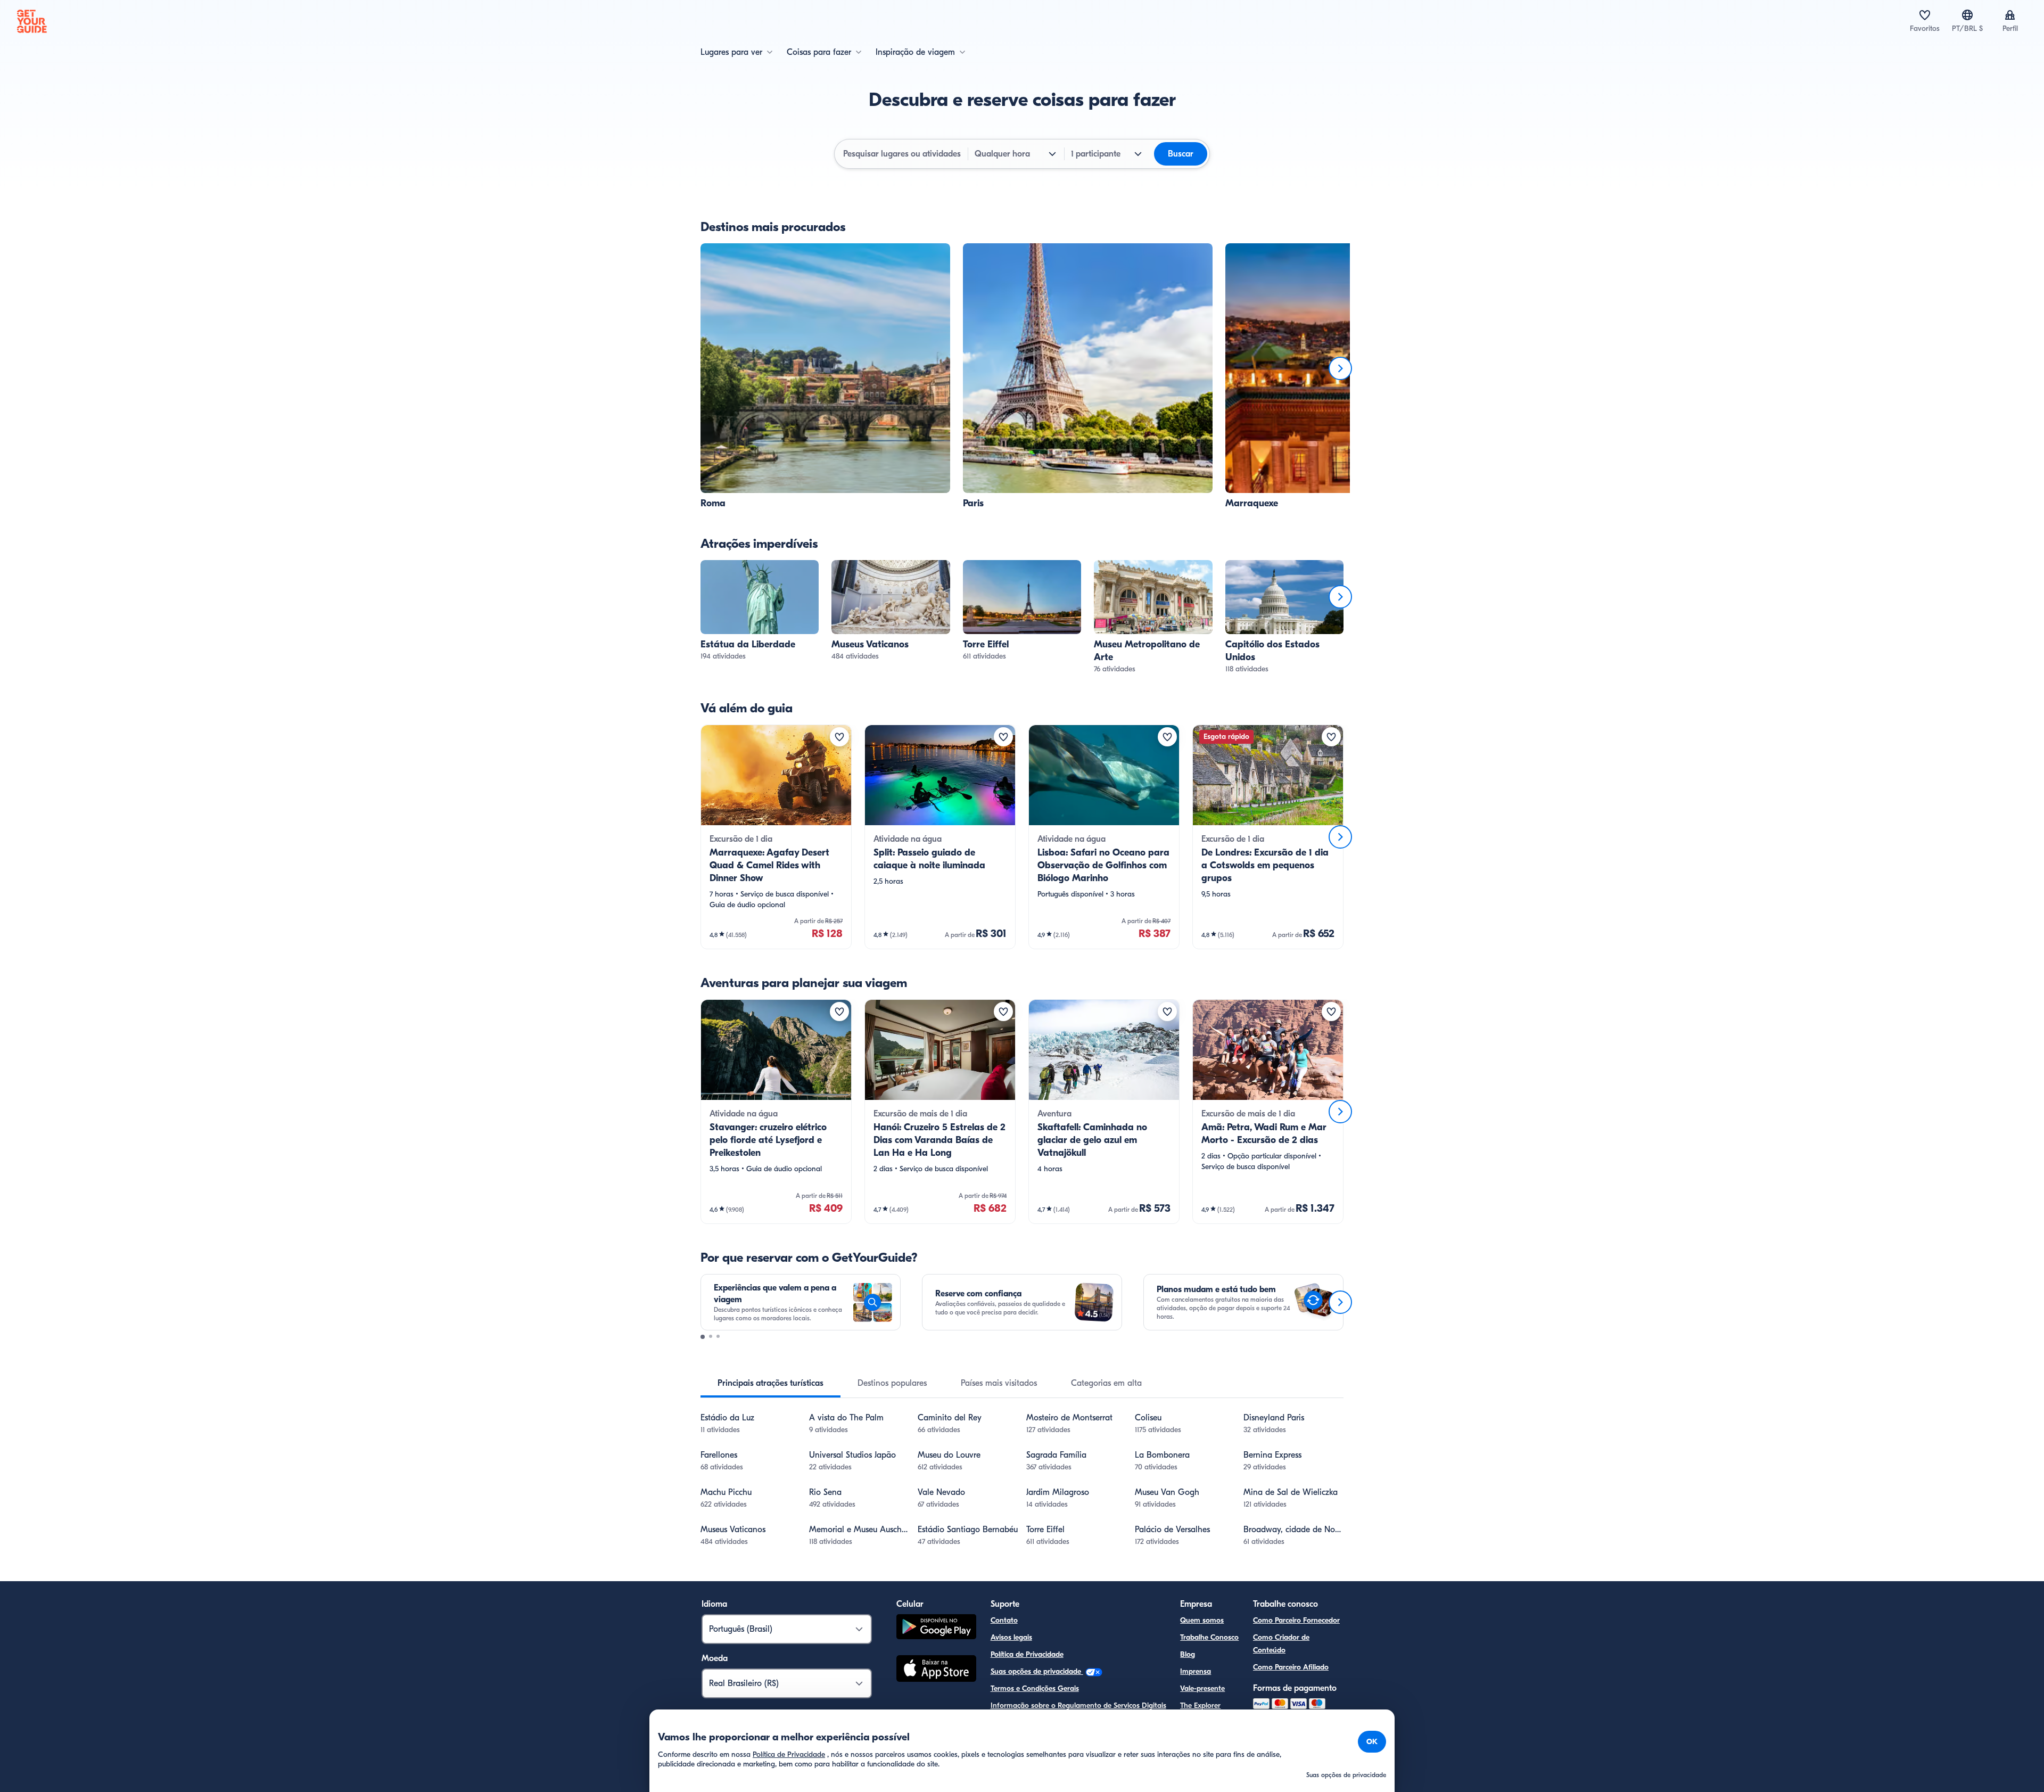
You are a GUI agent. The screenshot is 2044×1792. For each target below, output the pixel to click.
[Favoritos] (1925, 15)
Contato (1004, 1620)
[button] (825, 377)
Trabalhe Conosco (1209, 1637)
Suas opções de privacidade (1037, 1671)
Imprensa (1196, 1671)
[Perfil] (2010, 15)
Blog (1188, 1654)
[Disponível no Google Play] (936, 1628)
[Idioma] (1967, 15)
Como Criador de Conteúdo (1281, 1644)
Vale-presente (1202, 1688)
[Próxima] (1340, 368)
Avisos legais (1011, 1637)
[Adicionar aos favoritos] (839, 737)
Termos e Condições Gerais (1035, 1688)
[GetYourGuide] (32, 21)
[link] (825, 377)
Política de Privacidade (1027, 1654)
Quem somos (1202, 1620)
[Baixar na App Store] (936, 1670)
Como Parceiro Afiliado (1291, 1667)
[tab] (770, 1383)
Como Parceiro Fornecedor (1296, 1620)
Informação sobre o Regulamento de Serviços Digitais (1078, 1705)
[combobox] (902, 154)
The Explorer (1200, 1705)
